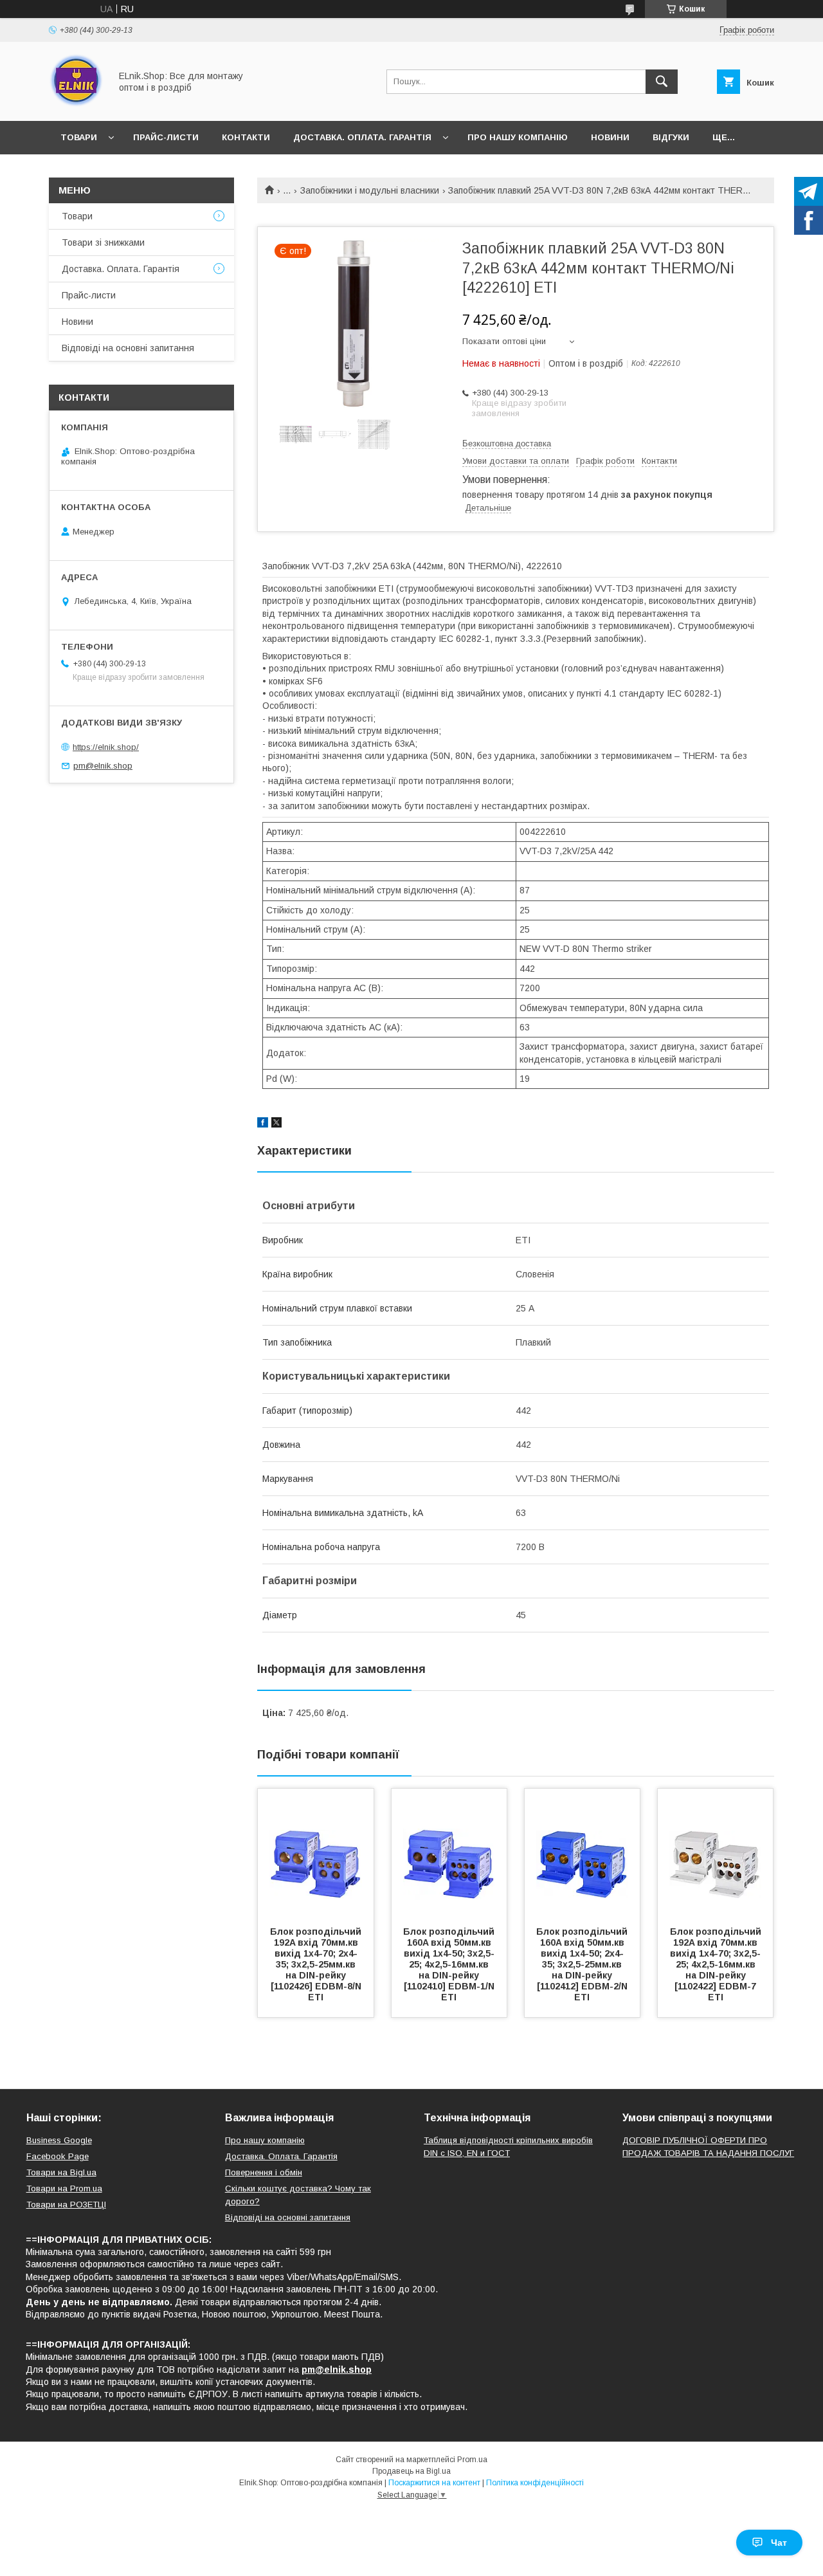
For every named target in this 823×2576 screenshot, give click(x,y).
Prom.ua (472, 2460)
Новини (610, 137)
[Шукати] (662, 82)
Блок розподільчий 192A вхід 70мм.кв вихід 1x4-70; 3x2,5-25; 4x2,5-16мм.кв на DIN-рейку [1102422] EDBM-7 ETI (717, 1964)
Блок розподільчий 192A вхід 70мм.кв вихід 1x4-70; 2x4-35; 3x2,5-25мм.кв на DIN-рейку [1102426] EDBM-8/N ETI (317, 1964)
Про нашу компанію (518, 137)
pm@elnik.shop (103, 766)
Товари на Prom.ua (64, 2188)
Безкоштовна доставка (507, 443)
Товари (79, 137)
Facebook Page (58, 2156)
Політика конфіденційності (535, 2483)
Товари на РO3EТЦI (66, 2205)
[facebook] (263, 1124)
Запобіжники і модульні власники (370, 190)
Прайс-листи (166, 137)
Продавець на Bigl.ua (411, 2471)
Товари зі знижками (103, 242)
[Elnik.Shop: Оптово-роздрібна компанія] (76, 104)
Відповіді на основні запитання (128, 348)
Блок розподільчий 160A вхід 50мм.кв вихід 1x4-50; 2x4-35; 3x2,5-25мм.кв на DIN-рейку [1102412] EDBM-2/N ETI (583, 1964)
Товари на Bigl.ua (61, 2172)
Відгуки (671, 137)
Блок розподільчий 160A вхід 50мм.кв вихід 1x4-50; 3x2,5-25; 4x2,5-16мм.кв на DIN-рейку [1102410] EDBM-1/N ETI (450, 1964)
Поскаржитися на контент (434, 2483)
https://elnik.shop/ (106, 747)
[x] (276, 1124)
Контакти (246, 137)
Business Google (59, 2140)
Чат (779, 2543)
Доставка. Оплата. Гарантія (362, 137)
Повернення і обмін (264, 2172)
